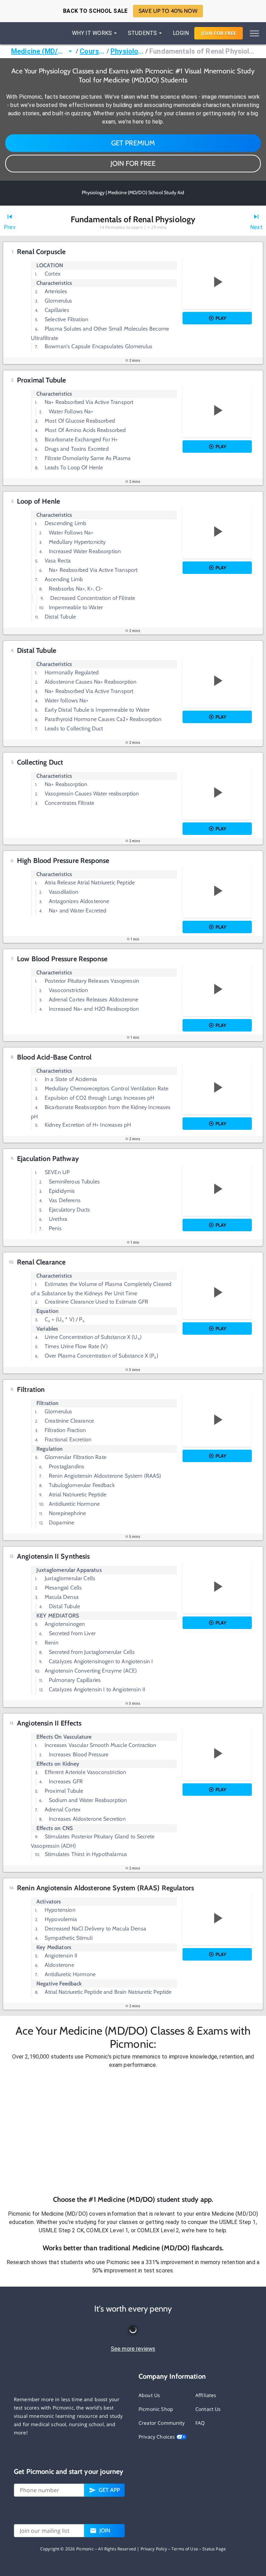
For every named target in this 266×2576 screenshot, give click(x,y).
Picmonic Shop (156, 2409)
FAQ (200, 2423)
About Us (149, 2395)
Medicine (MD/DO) (39, 51)
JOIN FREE (219, 33)
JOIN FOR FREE (133, 163)
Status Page (214, 2549)
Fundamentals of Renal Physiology (202, 51)
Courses (92, 51)
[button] (133, 2132)
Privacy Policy (154, 2549)
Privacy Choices (157, 2437)
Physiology (127, 51)
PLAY (221, 318)
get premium (133, 143)
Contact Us (208, 2409)
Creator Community (162, 2423)
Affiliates (206, 2395)
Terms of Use (185, 2549)
